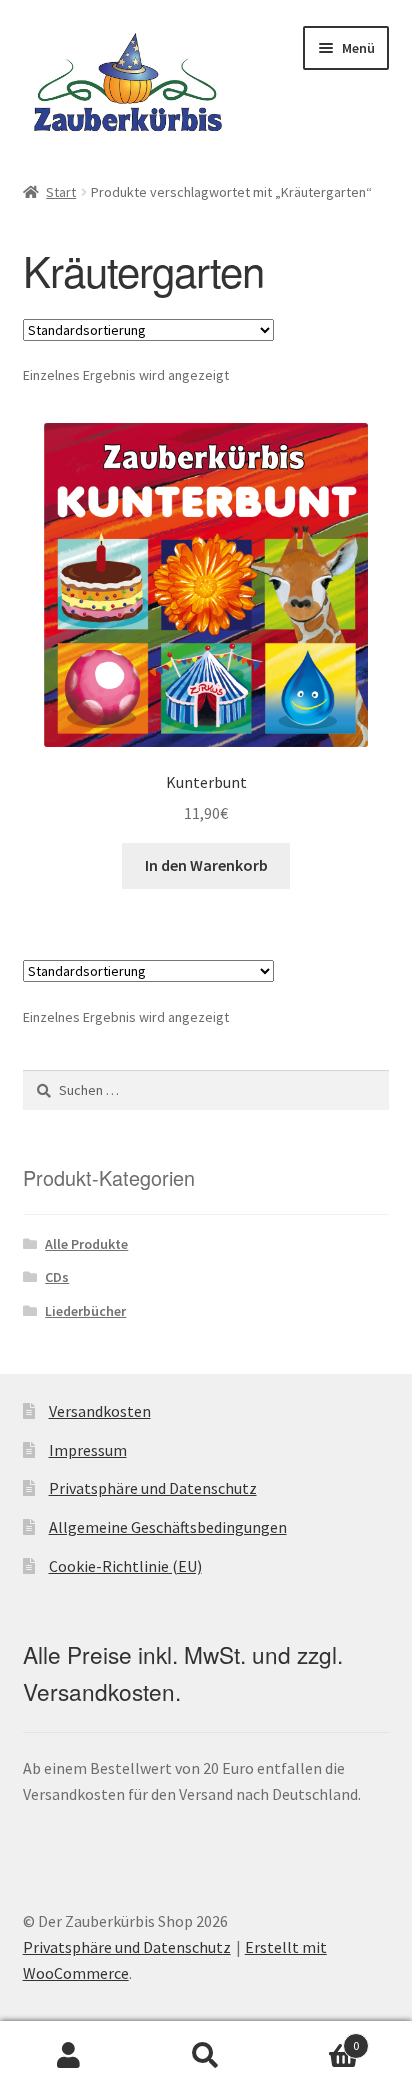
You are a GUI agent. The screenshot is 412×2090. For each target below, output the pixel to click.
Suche (205, 2056)
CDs (57, 1277)
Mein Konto (68, 2056)
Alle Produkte (86, 1244)
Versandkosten (100, 1411)
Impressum (88, 1450)
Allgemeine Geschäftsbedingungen (168, 1527)
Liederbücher (85, 1311)
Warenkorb (317, 2038)
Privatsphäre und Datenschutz (153, 1488)
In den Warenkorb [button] (206, 865)
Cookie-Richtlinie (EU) (125, 1566)
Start (61, 192)
